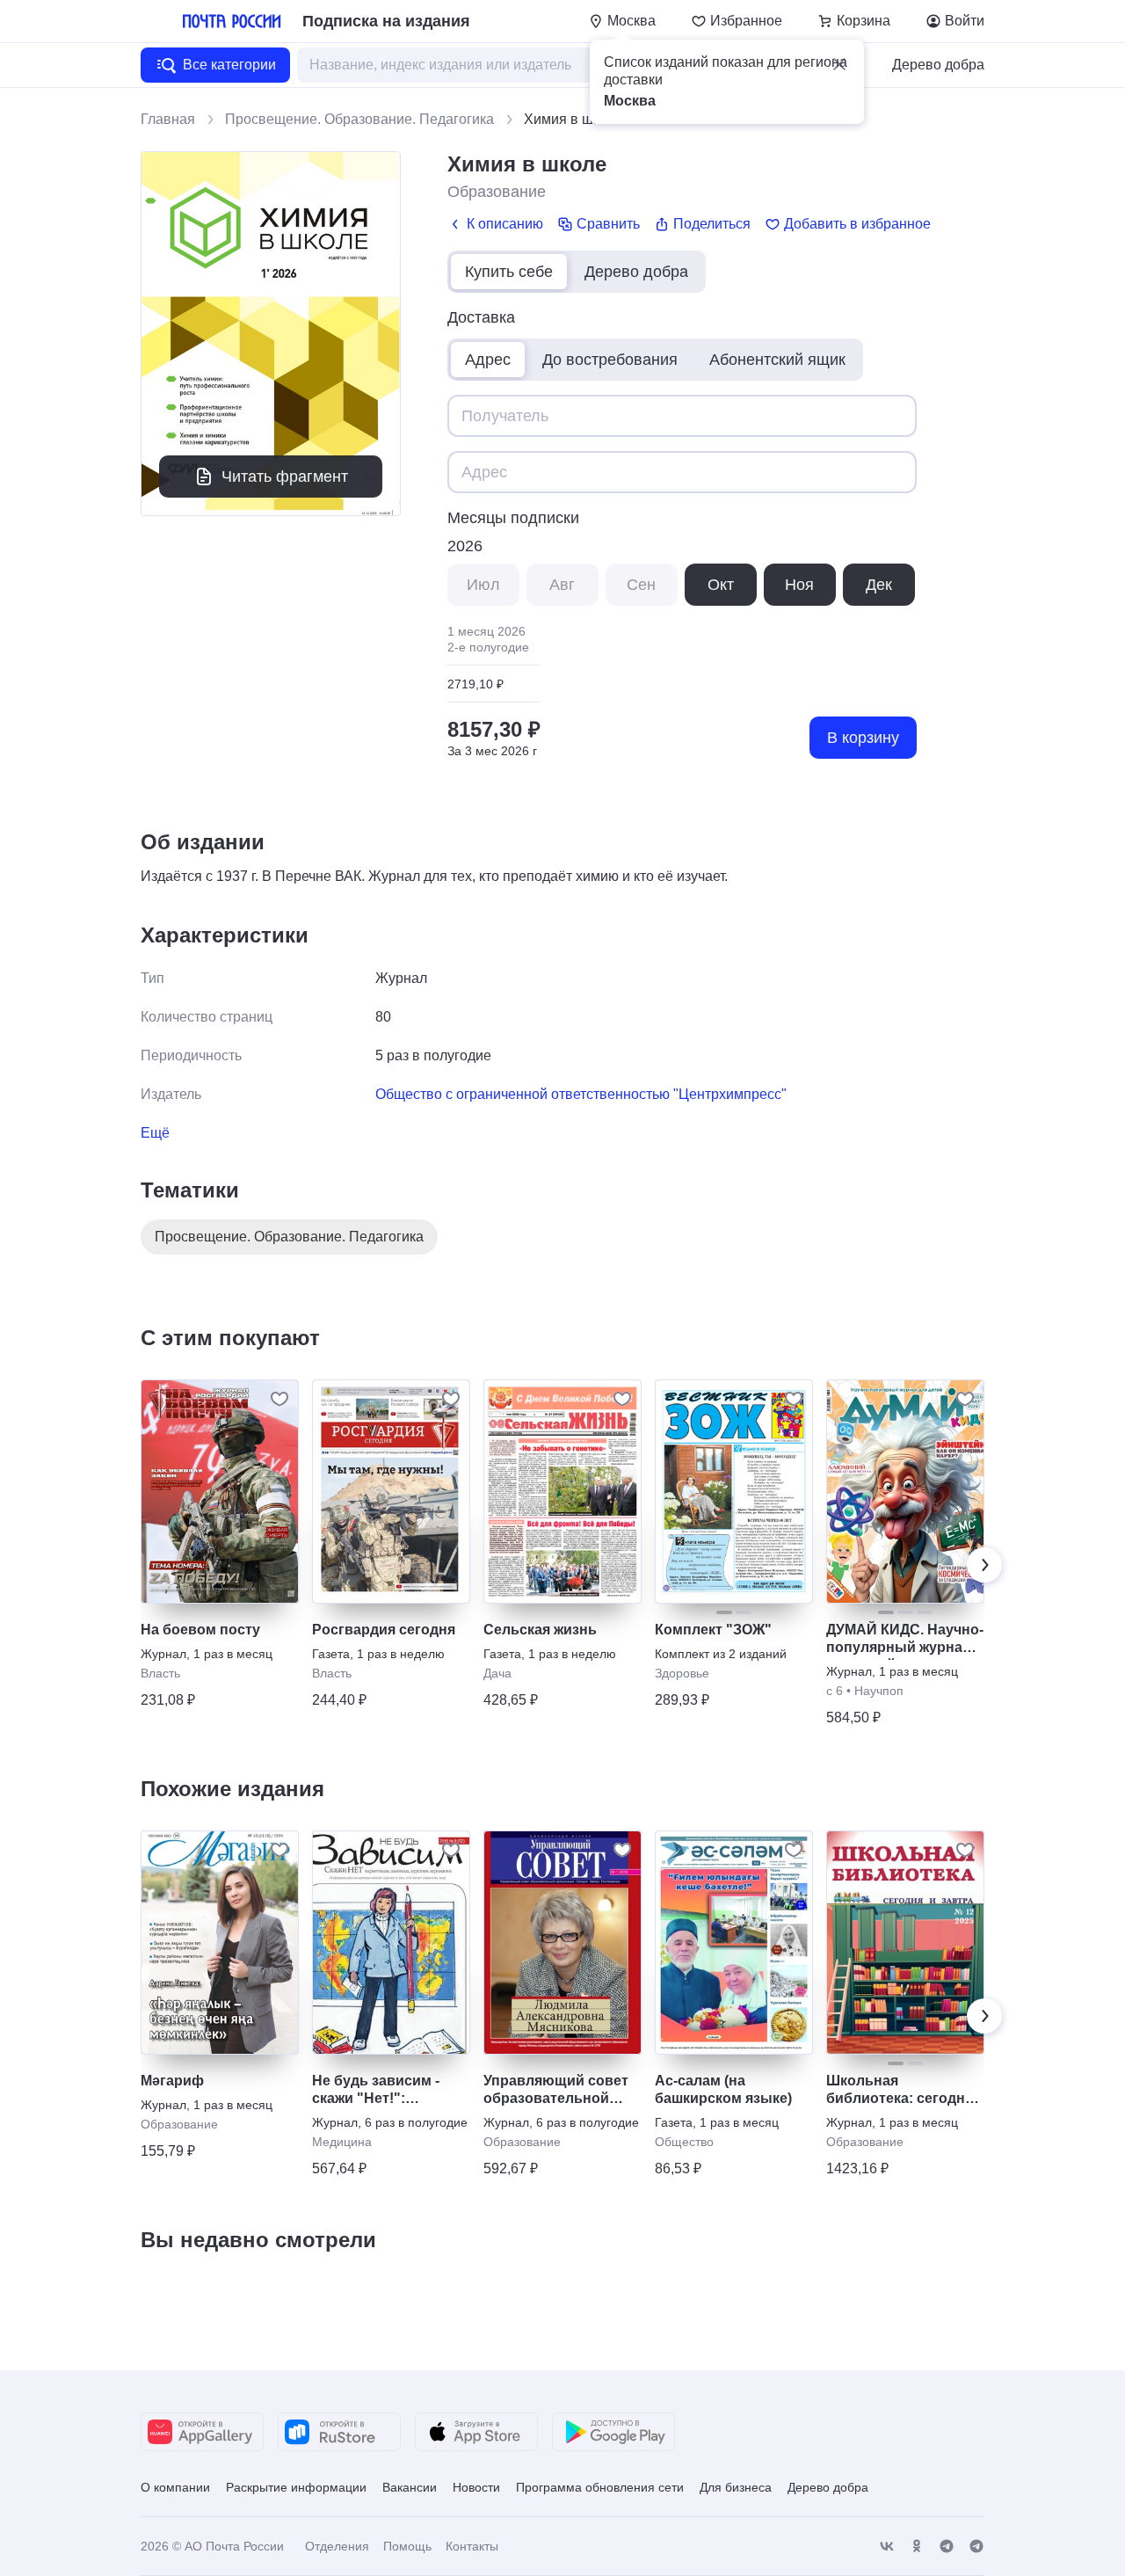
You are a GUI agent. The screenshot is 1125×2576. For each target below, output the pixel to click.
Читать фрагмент (285, 477)
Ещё (155, 1133)
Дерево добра (938, 65)
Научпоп (879, 1691)
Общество (684, 2142)
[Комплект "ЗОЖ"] (734, 1492)
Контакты (472, 2546)
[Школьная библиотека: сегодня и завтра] (905, 1943)
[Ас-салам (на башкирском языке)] (734, 1943)
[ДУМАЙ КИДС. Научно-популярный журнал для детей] (905, 1492)
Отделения (337, 2546)
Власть (160, 1673)
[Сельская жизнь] (562, 1492)
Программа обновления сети (600, 2487)
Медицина (342, 2142)
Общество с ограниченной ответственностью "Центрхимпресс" (581, 1094)
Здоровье (682, 1673)
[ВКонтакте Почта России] (887, 2547)
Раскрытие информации (296, 2487)
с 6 (835, 1691)
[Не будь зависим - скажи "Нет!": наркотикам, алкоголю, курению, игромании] (391, 1943)
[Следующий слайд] (984, 1565)
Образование (497, 192)
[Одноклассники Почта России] (917, 2547)
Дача (497, 1673)
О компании (175, 2487)
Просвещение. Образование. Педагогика (359, 119)
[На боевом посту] (220, 1492)
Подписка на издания (386, 21)
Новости (476, 2487)
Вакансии (410, 2487)
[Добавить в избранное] (279, 1399)
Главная (168, 119)
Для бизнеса (736, 2487)
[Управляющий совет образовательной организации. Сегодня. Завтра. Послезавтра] (562, 1943)
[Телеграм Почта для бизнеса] (976, 2547)
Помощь (407, 2546)
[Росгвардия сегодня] (391, 1492)
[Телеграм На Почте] (947, 2547)
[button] (839, 64)
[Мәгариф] (220, 1943)
